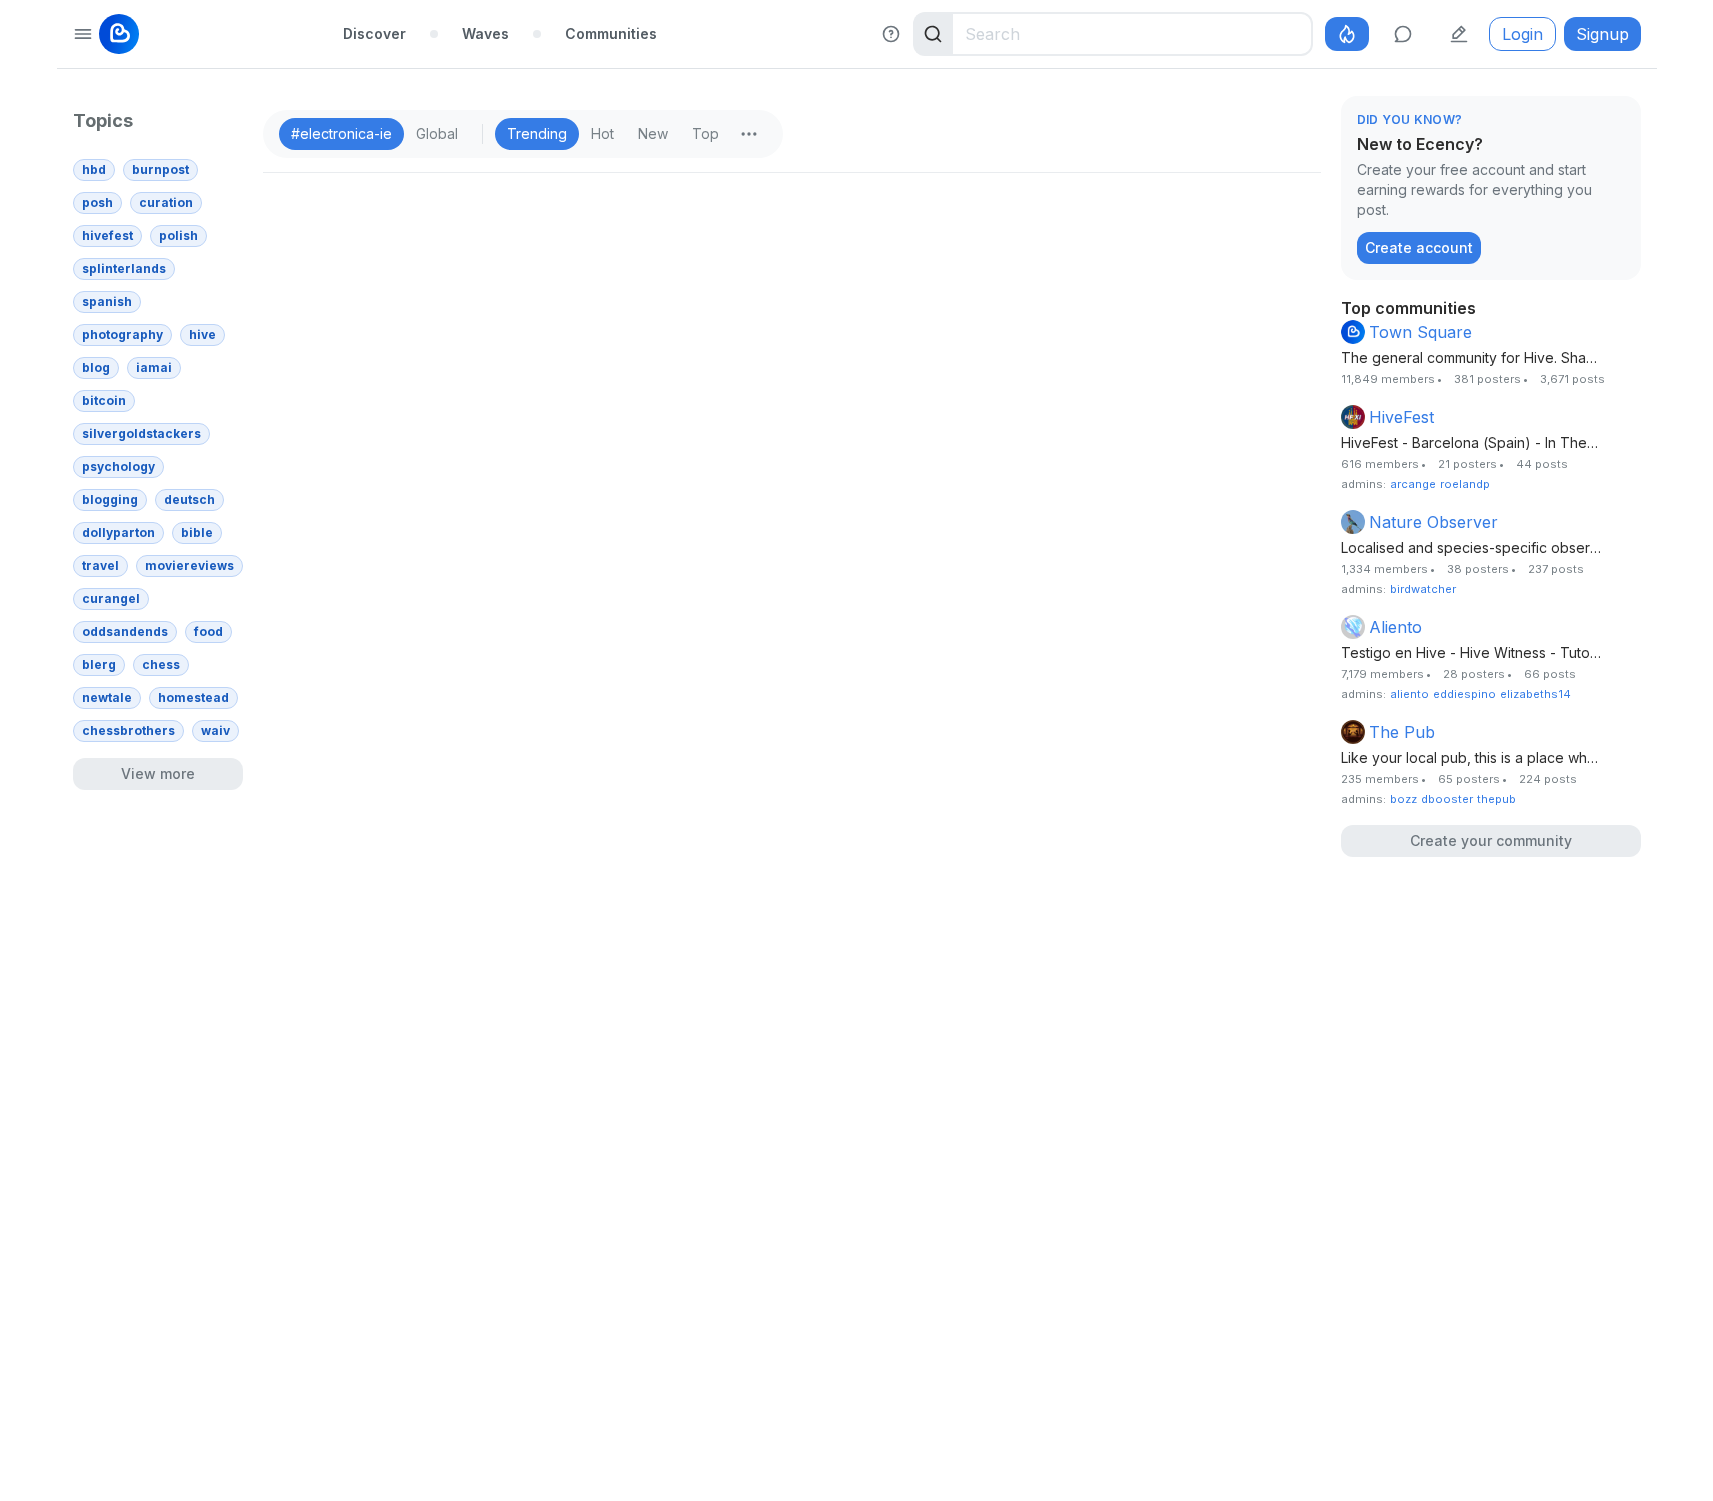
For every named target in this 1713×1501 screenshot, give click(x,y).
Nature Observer (1433, 522)
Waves (485, 33)
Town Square (1420, 332)
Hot (602, 133)
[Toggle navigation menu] (83, 34)
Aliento (1395, 627)
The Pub (1402, 732)
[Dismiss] (1621, 121)
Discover (374, 33)
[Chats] (1403, 34)
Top (705, 133)
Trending (537, 133)
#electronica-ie (341, 133)
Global (437, 133)
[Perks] (1347, 34)
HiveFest (1401, 417)
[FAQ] (891, 34)
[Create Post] (1459, 34)
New (653, 133)
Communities (611, 33)
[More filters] (749, 134)
